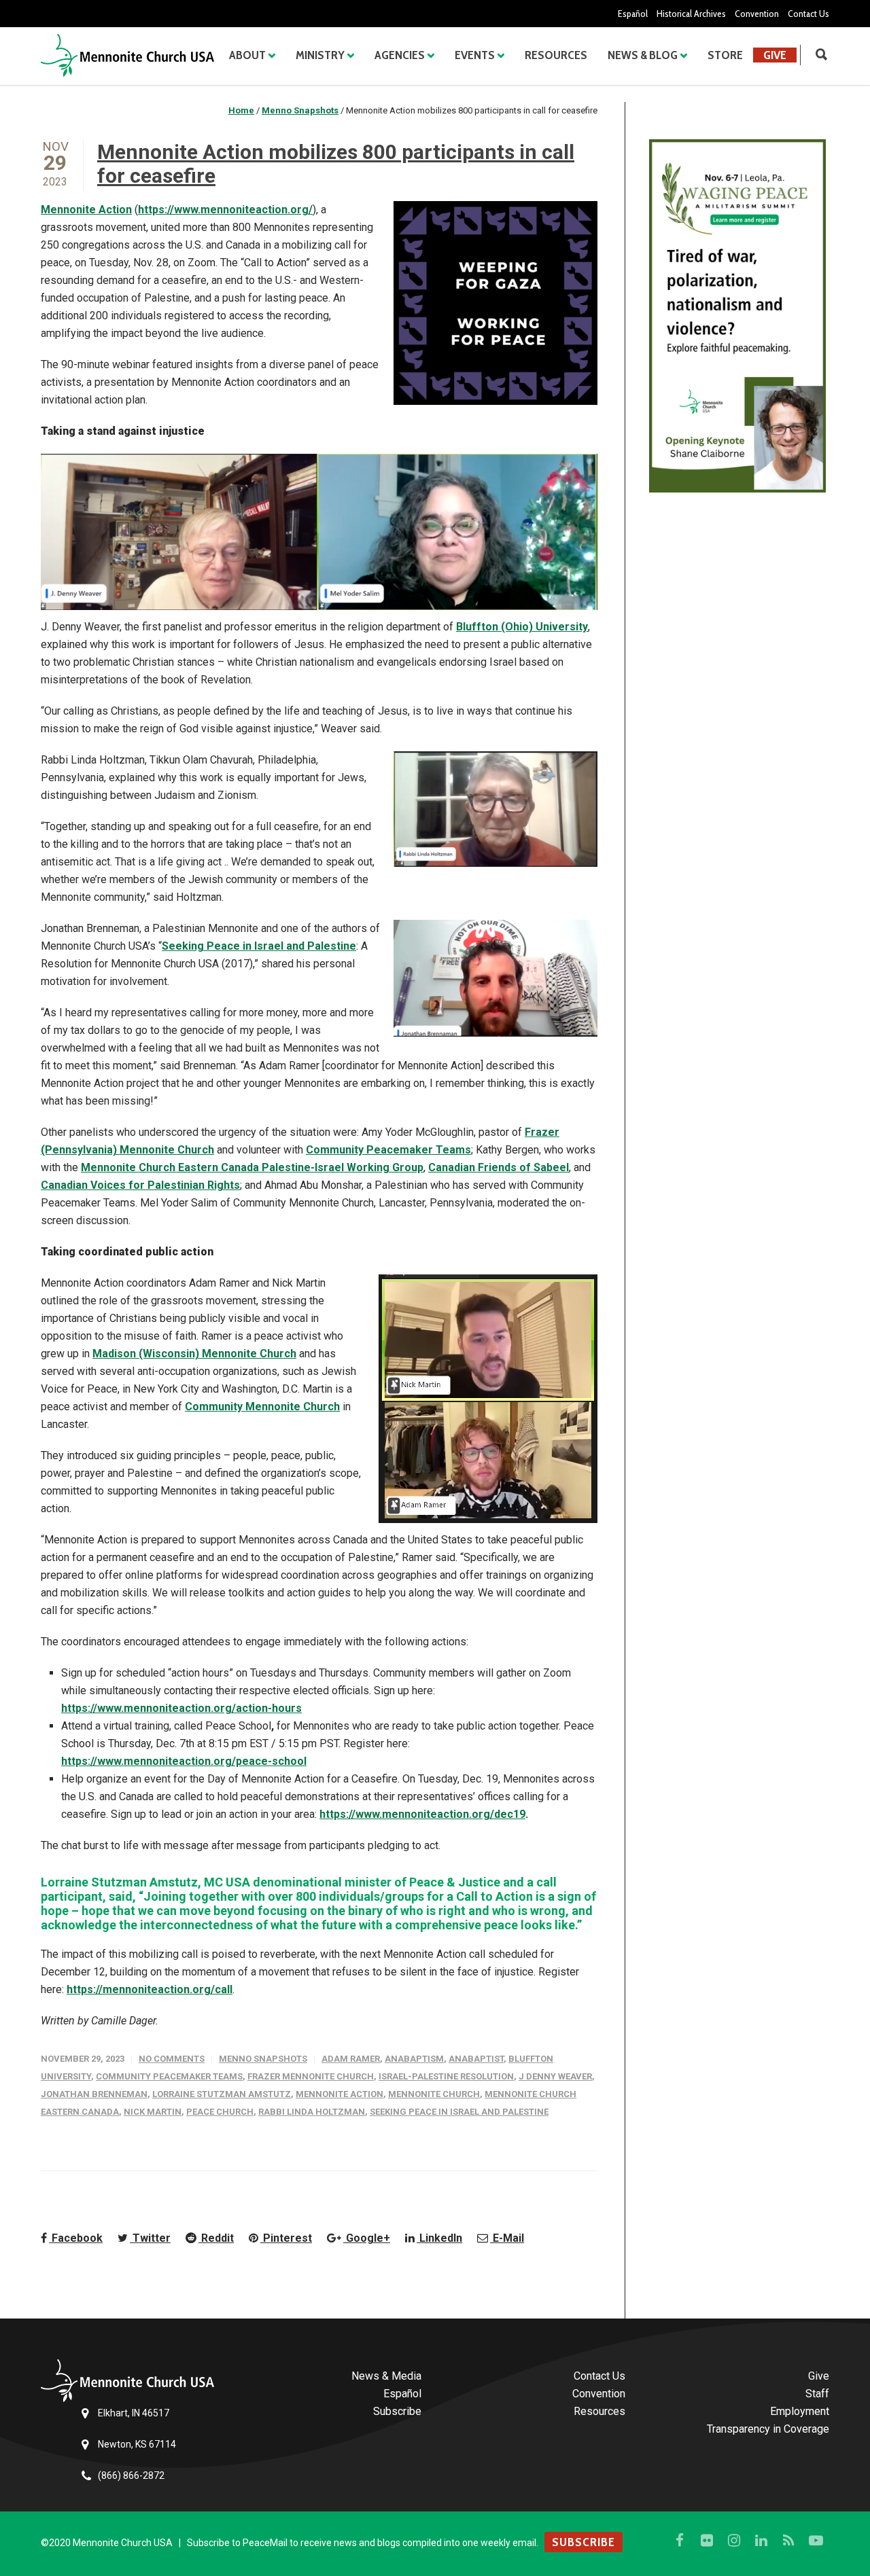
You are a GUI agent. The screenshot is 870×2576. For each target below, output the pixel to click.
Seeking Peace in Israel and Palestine (259, 946)
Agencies (400, 55)
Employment (800, 2411)
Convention (757, 14)
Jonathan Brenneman (94, 2094)
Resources (556, 55)
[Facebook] (680, 2541)
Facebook (76, 2238)
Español (633, 14)
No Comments (172, 2059)
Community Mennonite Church (262, 1407)
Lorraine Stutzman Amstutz (222, 2094)
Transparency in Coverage (768, 2429)
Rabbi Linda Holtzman (312, 2112)
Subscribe (397, 2411)
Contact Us (808, 14)
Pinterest (286, 2238)
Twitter (150, 2238)
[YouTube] (816, 2541)
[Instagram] (734, 2541)
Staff (817, 2394)
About (247, 55)
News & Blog (643, 55)
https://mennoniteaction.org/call (150, 1989)
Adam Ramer (351, 2059)
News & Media (386, 2376)
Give (775, 55)
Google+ (367, 2238)
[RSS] (788, 2541)
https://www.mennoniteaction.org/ (225, 210)
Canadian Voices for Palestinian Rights (140, 1185)
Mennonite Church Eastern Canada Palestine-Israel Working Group (252, 1167)
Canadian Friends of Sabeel (499, 1167)
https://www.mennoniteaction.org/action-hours (181, 1708)
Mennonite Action (86, 210)
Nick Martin (153, 2112)
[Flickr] (707, 2541)
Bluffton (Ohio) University (522, 627)
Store (725, 55)
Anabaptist (476, 2059)
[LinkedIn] (761, 2541)
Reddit (216, 2238)
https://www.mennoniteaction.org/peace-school (184, 1761)
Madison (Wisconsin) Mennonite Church (194, 1354)
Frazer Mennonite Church (311, 2076)
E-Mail (507, 2238)
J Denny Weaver (555, 2076)
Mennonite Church (434, 2094)
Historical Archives (691, 14)
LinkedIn (439, 2238)
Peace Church (220, 2112)
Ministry (320, 55)
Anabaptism (414, 2059)
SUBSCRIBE (584, 2542)
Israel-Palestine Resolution (446, 2076)
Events (475, 55)
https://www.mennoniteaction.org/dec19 (422, 1814)
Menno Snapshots (263, 2059)
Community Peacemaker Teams (388, 1150)
